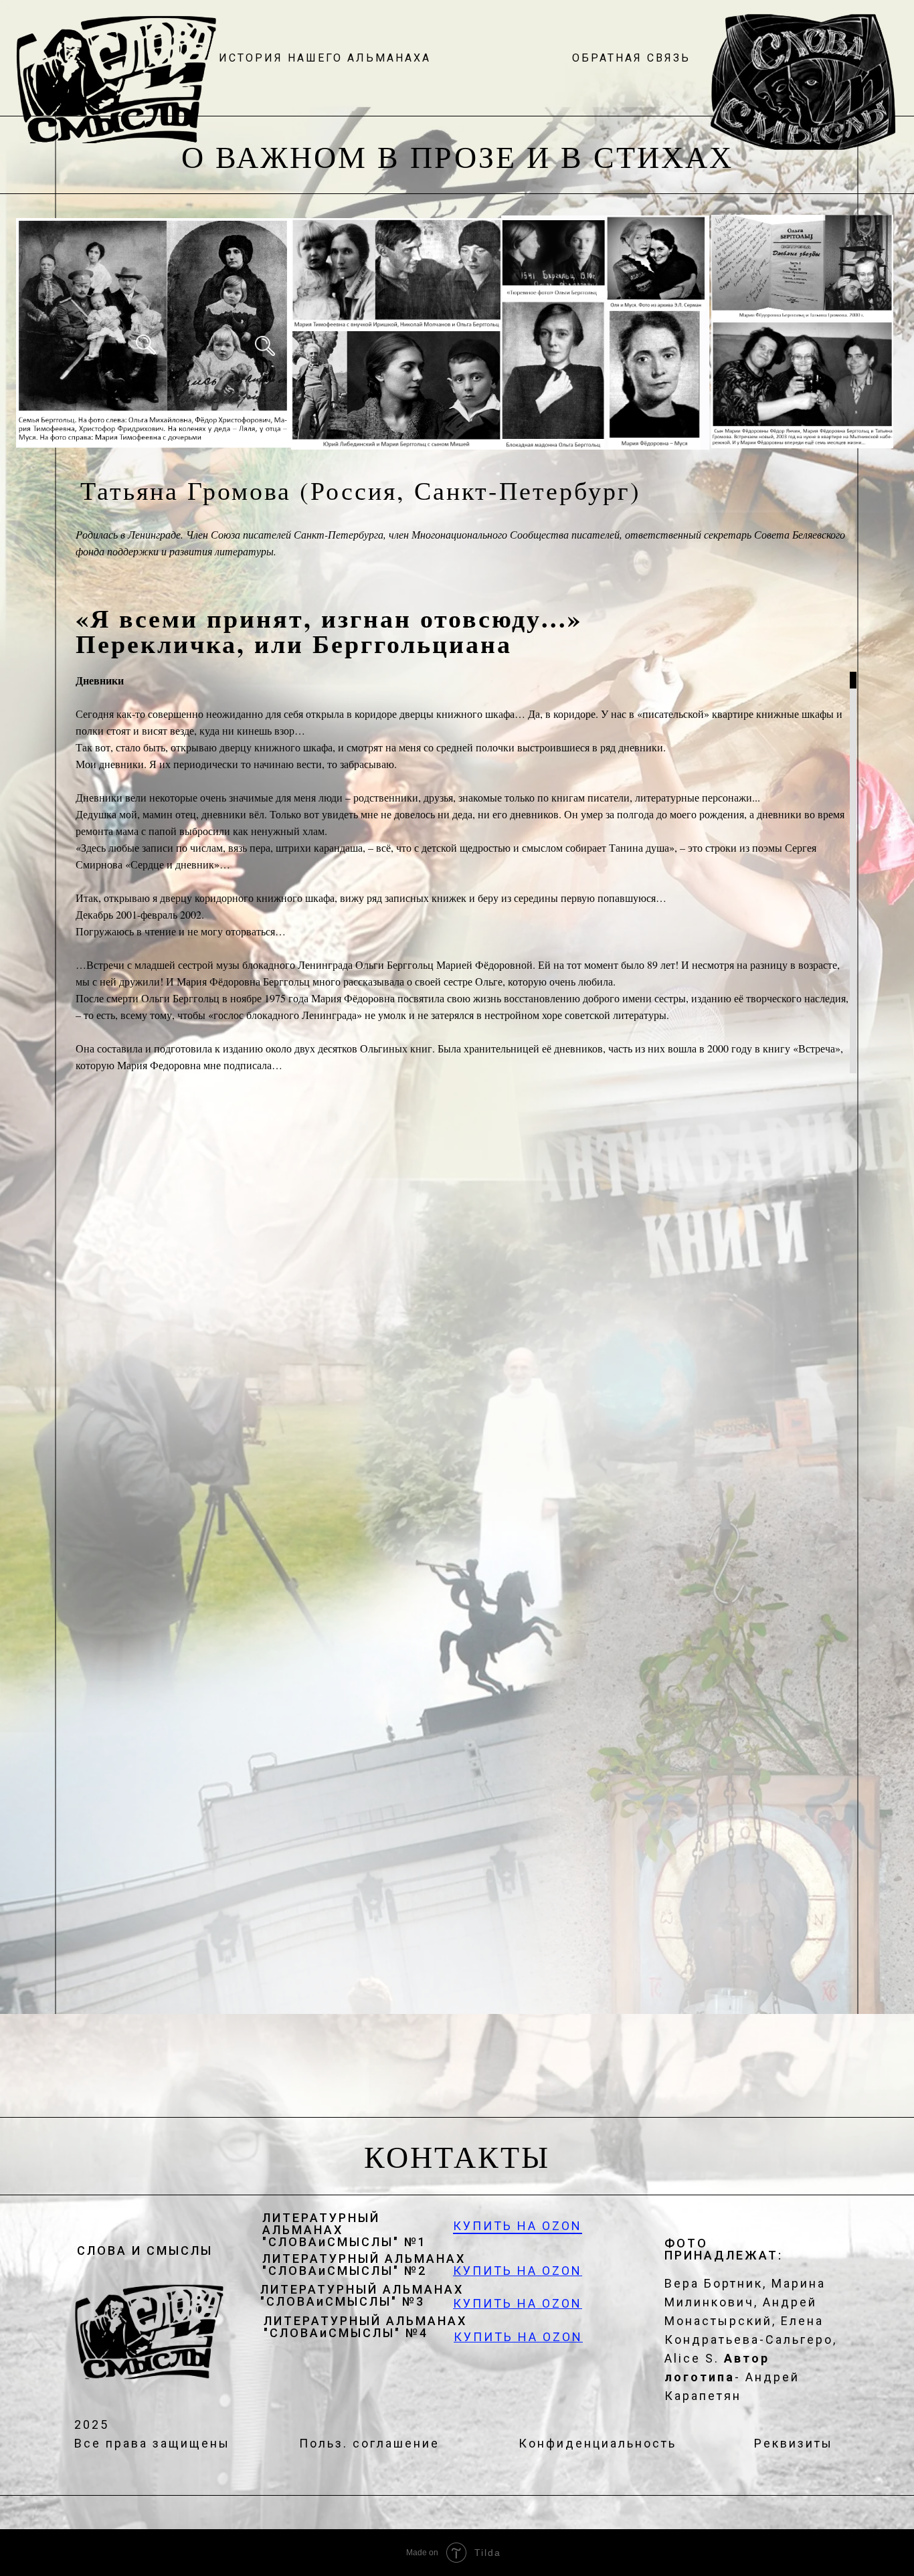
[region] (463, 727)
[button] (631, 58)
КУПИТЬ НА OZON (518, 2226)
